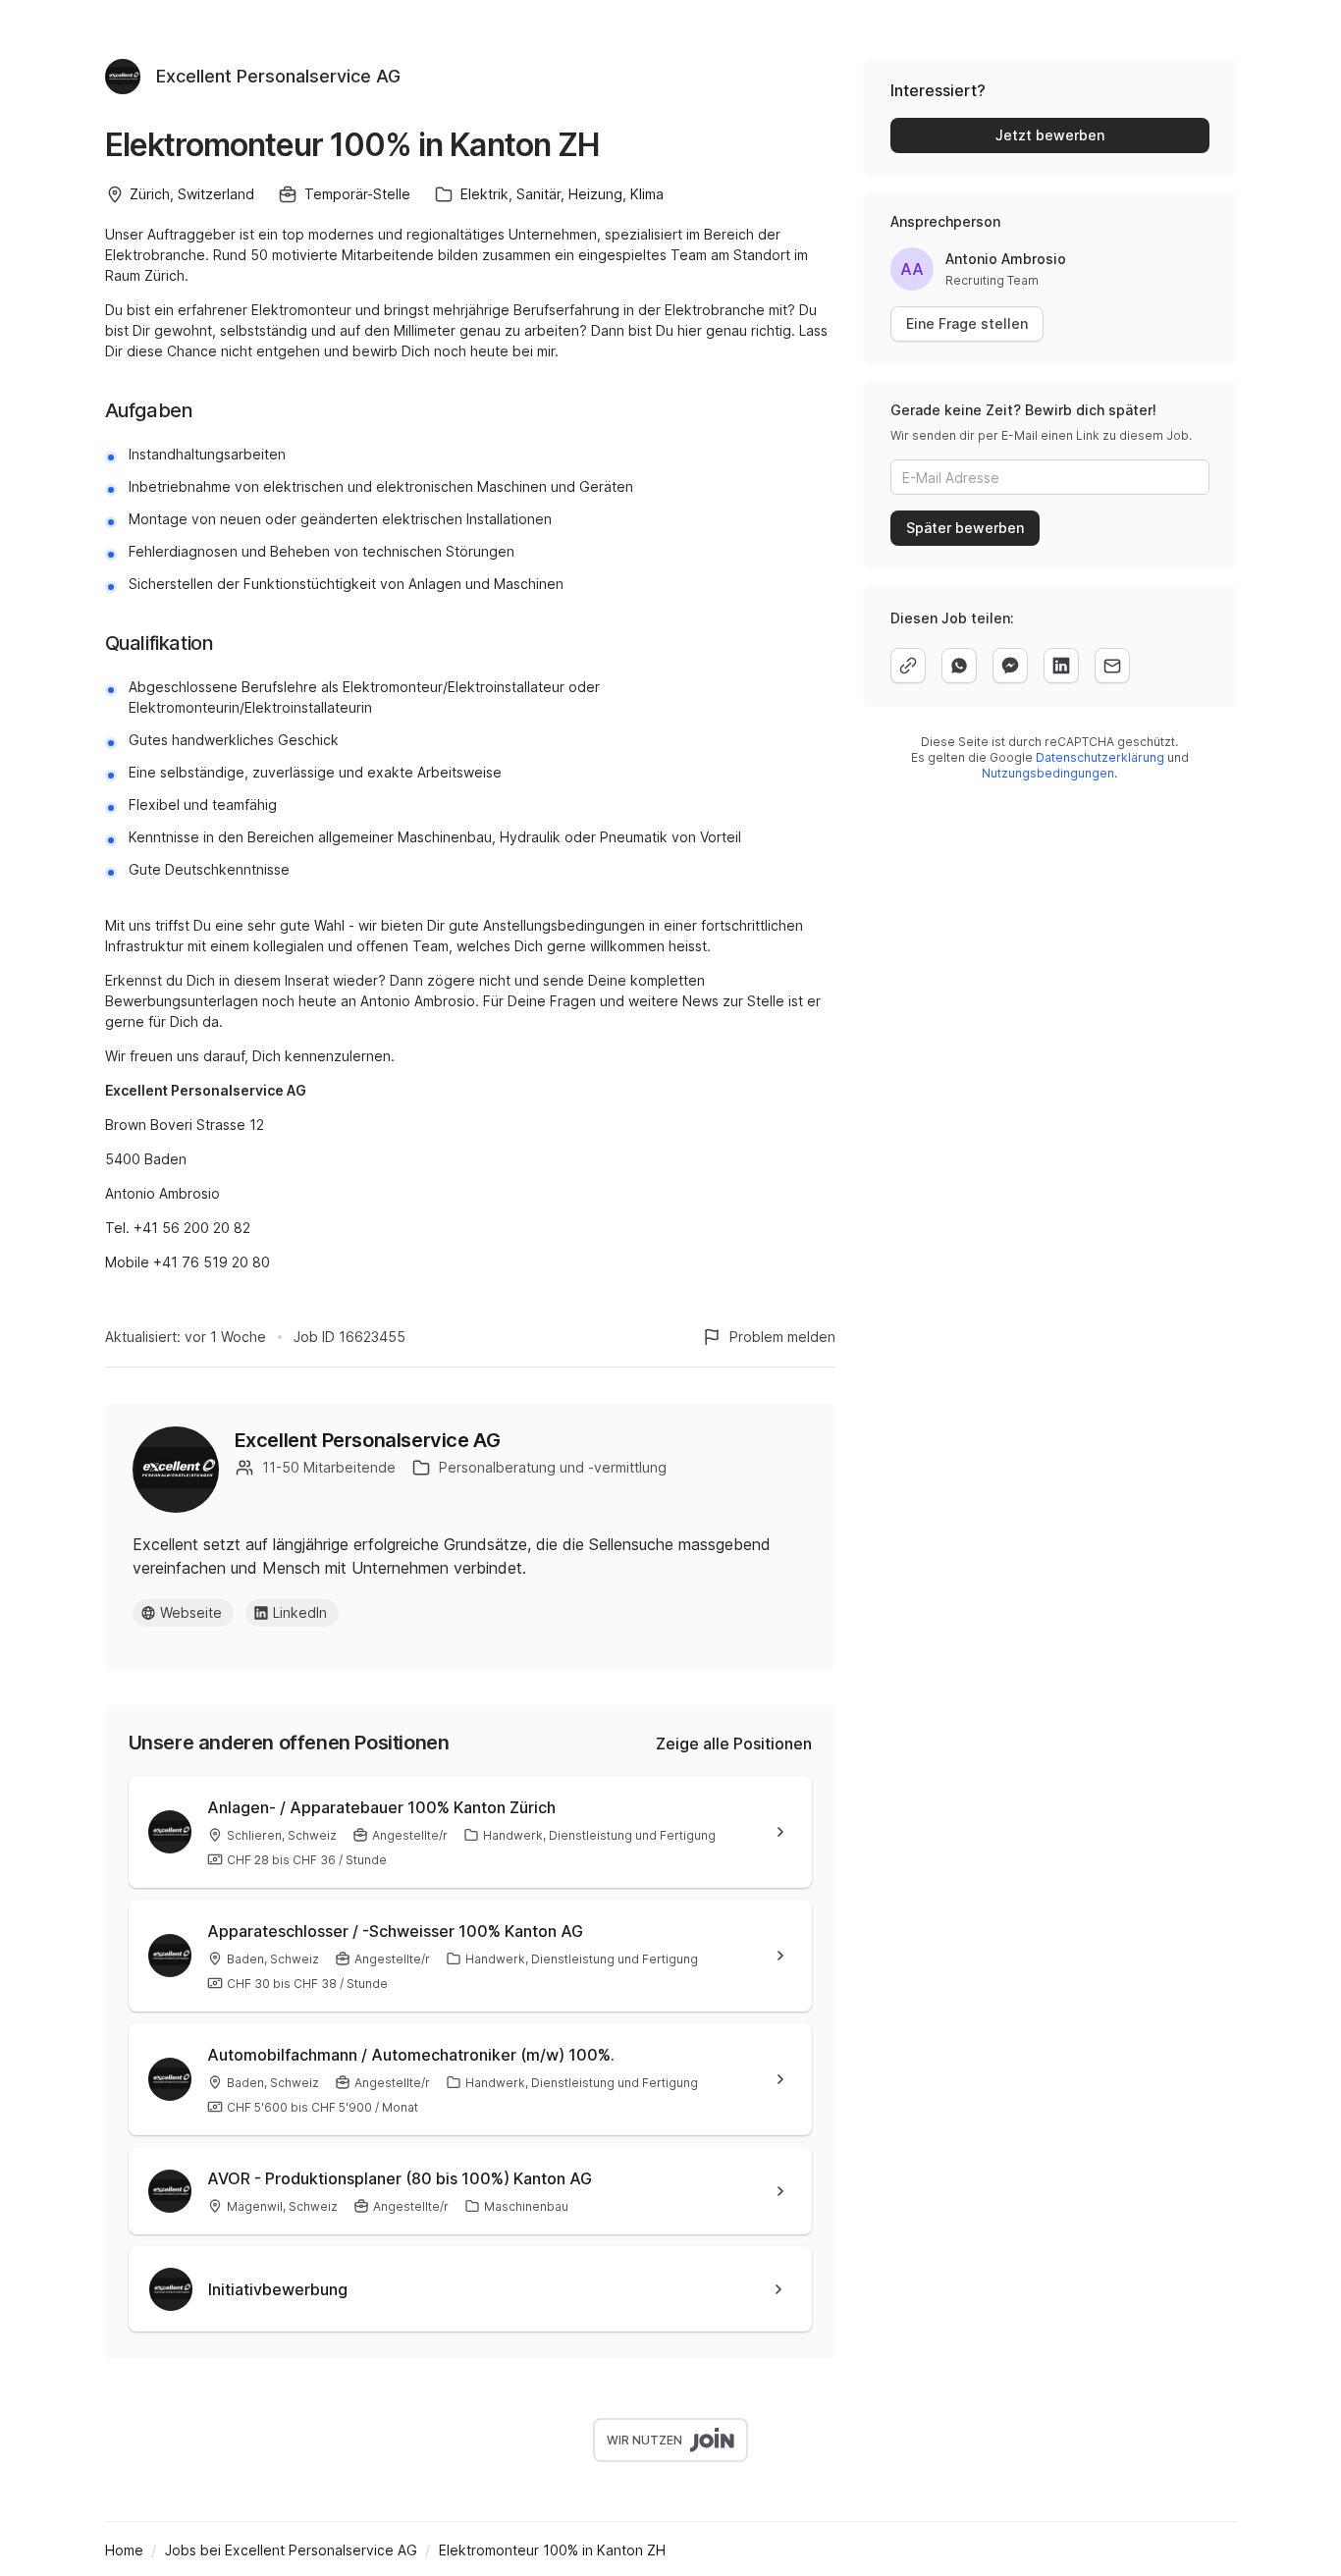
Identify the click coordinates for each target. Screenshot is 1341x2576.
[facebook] (1010, 666)
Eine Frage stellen (967, 323)
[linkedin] (1061, 666)
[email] (1112, 666)
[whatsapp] (959, 666)
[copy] (908, 666)
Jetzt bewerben (1050, 135)
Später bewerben (965, 528)
